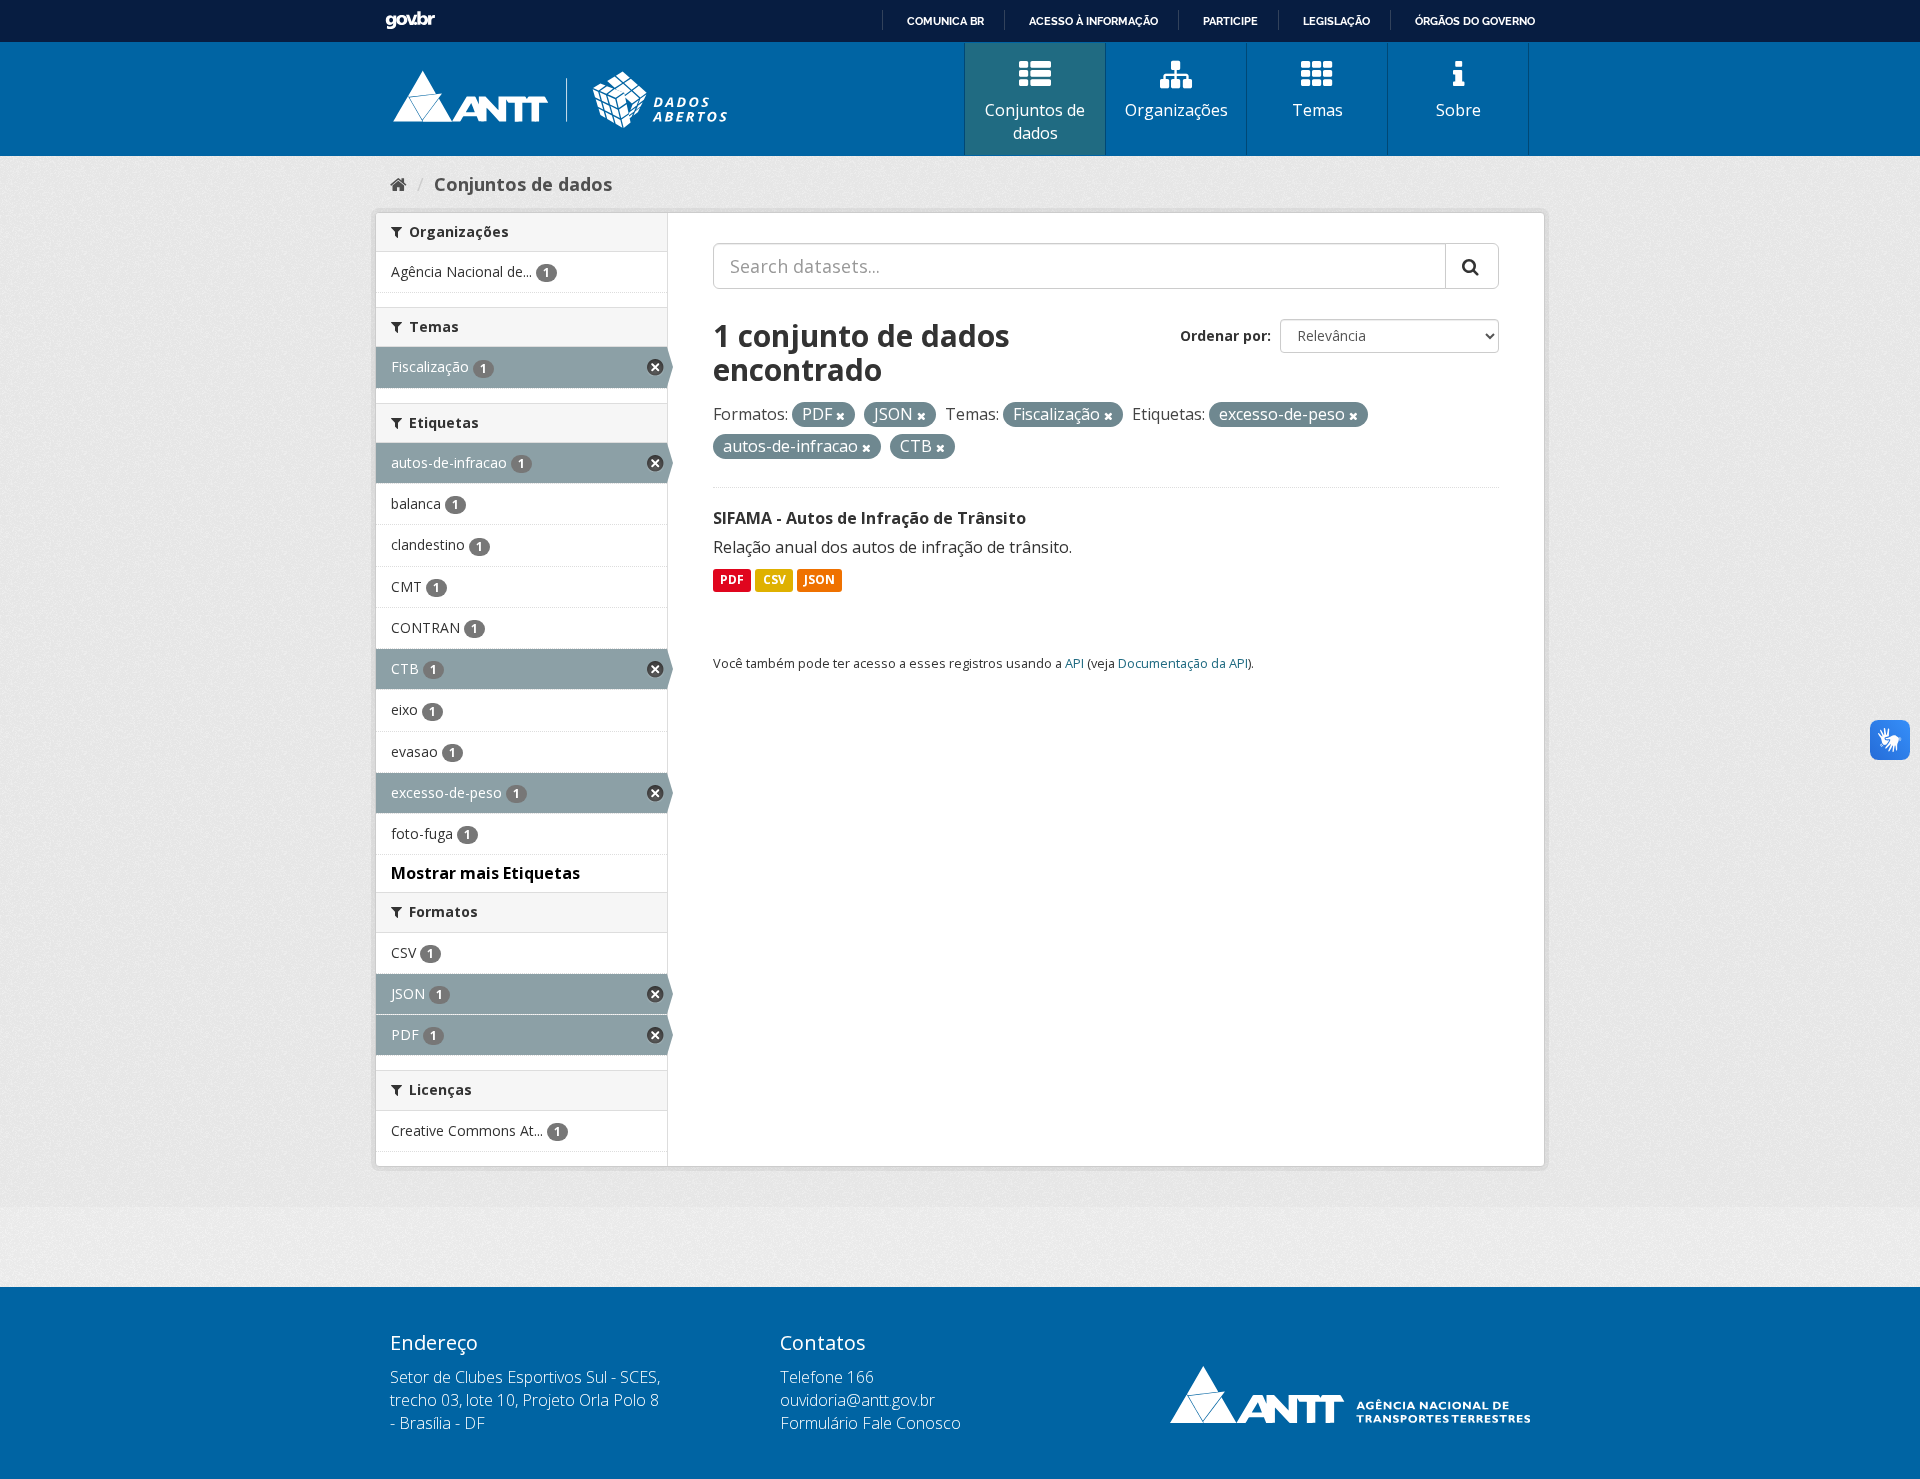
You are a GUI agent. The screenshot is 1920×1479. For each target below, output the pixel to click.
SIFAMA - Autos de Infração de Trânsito (869, 518)
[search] (1472, 266)
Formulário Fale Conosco (870, 1423)
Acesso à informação (1093, 21)
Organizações (1176, 110)
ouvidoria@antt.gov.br (857, 1400)
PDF (732, 580)
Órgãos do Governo (1475, 21)
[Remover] (840, 415)
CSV (774, 580)
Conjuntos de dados (1035, 121)
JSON (819, 580)
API (1074, 663)
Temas (1317, 110)
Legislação (1336, 21)
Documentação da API (1183, 663)
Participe (1230, 21)
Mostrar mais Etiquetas (485, 873)
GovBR (410, 20)
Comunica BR (945, 21)
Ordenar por (1223, 335)
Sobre (1458, 110)
